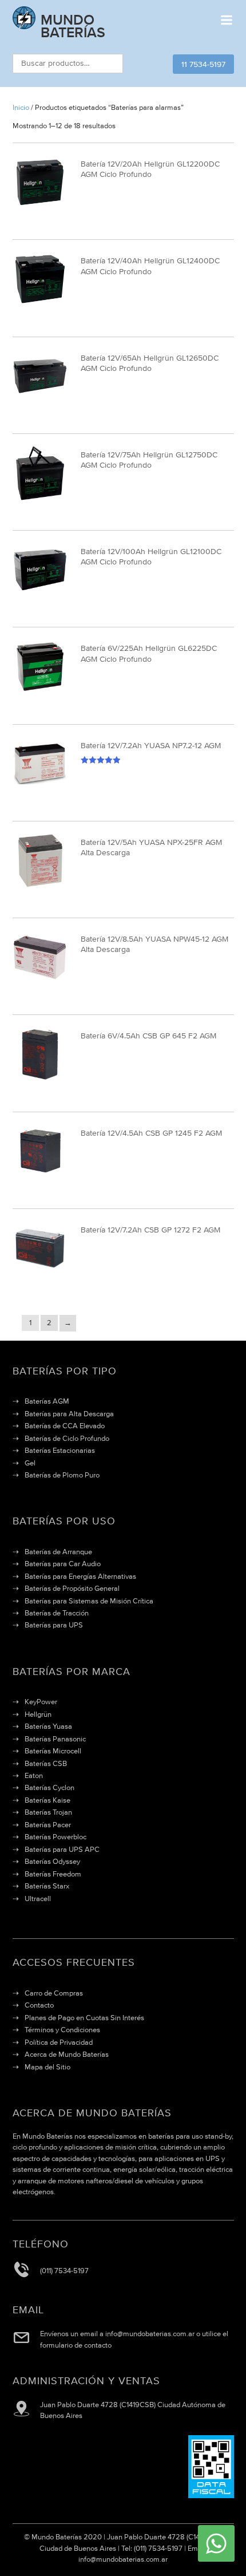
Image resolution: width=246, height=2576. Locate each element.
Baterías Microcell (53, 1751)
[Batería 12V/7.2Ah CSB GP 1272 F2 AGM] (40, 1273)
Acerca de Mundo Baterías (67, 2054)
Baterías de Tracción (57, 1613)
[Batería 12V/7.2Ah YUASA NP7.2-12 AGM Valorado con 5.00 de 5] (40, 789)
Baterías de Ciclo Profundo (67, 1438)
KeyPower (41, 1702)
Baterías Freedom (53, 1874)
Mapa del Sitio (47, 2067)
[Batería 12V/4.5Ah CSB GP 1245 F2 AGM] (40, 1176)
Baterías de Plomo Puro (62, 1475)
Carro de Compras (54, 1993)
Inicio (21, 107)
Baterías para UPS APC (62, 1849)
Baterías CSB (46, 1763)
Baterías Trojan (48, 1812)
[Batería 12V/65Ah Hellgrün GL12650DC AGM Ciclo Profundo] (40, 401)
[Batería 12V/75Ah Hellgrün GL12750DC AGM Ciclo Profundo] (40, 498)
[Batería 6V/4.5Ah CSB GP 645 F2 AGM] (40, 1079)
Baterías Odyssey (52, 1861)
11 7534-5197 (203, 64)
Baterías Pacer (48, 1825)
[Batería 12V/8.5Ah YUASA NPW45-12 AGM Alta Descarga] (40, 983)
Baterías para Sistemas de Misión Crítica (89, 1601)
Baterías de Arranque (58, 1552)
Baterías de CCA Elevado (65, 1426)
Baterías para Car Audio (63, 1564)
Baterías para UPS (54, 1625)
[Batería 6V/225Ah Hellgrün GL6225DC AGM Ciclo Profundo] (40, 692)
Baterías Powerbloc (55, 1837)
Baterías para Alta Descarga (69, 1414)
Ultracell (38, 1899)
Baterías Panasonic (55, 1739)
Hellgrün (38, 1714)
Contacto (39, 2005)
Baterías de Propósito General (72, 1588)
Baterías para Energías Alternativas (80, 1576)
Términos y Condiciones (62, 2030)
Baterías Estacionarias (60, 1450)
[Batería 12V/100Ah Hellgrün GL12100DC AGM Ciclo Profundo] (40, 595)
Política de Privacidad (59, 2042)
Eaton (34, 1775)
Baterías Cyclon (49, 1787)
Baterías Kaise (47, 1800)
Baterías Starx (47, 1886)
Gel (30, 1463)
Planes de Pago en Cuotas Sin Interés (84, 2018)
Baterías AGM (47, 1401)
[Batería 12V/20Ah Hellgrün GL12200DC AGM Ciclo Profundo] (40, 208)
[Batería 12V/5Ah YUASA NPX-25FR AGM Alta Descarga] (40, 886)
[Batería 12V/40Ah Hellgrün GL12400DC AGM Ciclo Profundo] (40, 304)
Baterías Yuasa (48, 1726)
